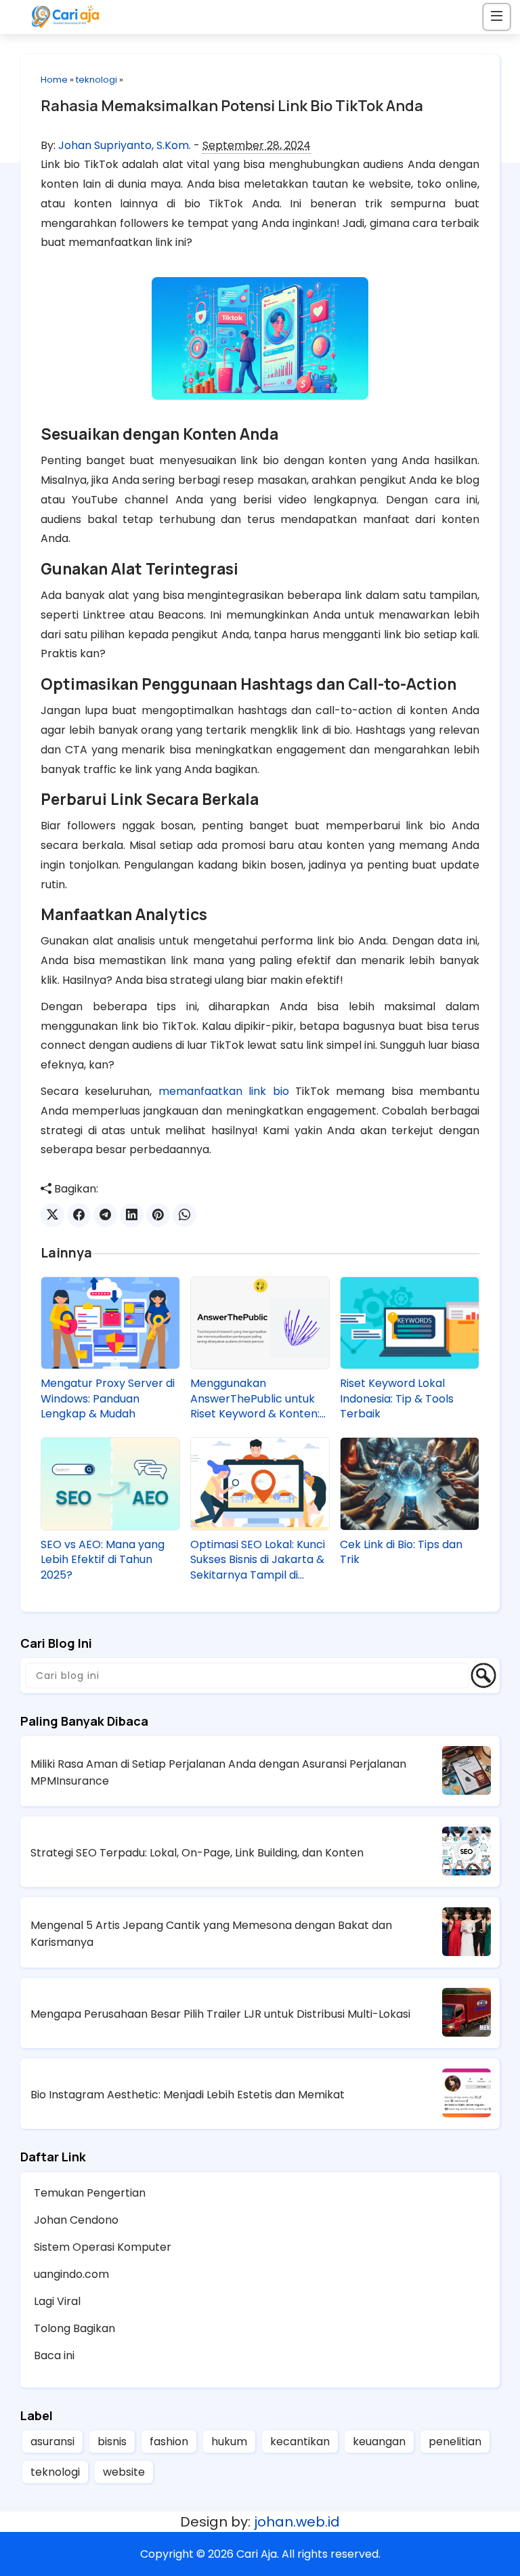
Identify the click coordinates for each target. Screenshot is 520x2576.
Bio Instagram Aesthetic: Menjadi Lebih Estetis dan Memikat (188, 2095)
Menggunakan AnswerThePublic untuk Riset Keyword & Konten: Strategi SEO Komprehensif (255, 1399)
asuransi (52, 2442)
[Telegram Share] (105, 1215)
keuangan (379, 2442)
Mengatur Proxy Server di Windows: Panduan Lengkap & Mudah (108, 1399)
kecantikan (300, 2442)
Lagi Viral (57, 2301)
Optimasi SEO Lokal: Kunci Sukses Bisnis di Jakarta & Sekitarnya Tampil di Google (258, 1560)
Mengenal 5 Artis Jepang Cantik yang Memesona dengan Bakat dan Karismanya (211, 1934)
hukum (229, 2442)
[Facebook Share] (79, 1215)
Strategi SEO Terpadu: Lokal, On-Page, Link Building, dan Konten (197, 1853)
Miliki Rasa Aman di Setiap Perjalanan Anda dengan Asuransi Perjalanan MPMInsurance (218, 1772)
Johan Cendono (76, 2220)
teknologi (96, 80)
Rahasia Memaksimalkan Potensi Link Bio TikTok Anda (232, 106)
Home (54, 80)
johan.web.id (297, 2522)
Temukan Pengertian (90, 2193)
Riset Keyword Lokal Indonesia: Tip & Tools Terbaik (397, 1399)
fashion (169, 2442)
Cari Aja (257, 2554)
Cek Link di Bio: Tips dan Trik (401, 1552)
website (124, 2472)
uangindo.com (71, 2274)
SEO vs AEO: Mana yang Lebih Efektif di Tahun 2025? (103, 1560)
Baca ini (54, 2355)
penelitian (455, 2442)
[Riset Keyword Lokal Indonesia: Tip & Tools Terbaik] (410, 1323)
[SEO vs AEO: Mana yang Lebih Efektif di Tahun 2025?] (110, 1483)
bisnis (112, 2442)
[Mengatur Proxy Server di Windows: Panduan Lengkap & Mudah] (110, 1323)
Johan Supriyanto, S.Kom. (125, 145)
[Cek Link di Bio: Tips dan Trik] (410, 1483)
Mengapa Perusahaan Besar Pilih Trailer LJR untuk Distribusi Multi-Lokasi (220, 2014)
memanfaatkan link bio (224, 1091)
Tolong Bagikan (74, 2328)
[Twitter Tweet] (52, 1215)
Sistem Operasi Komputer (103, 2247)
